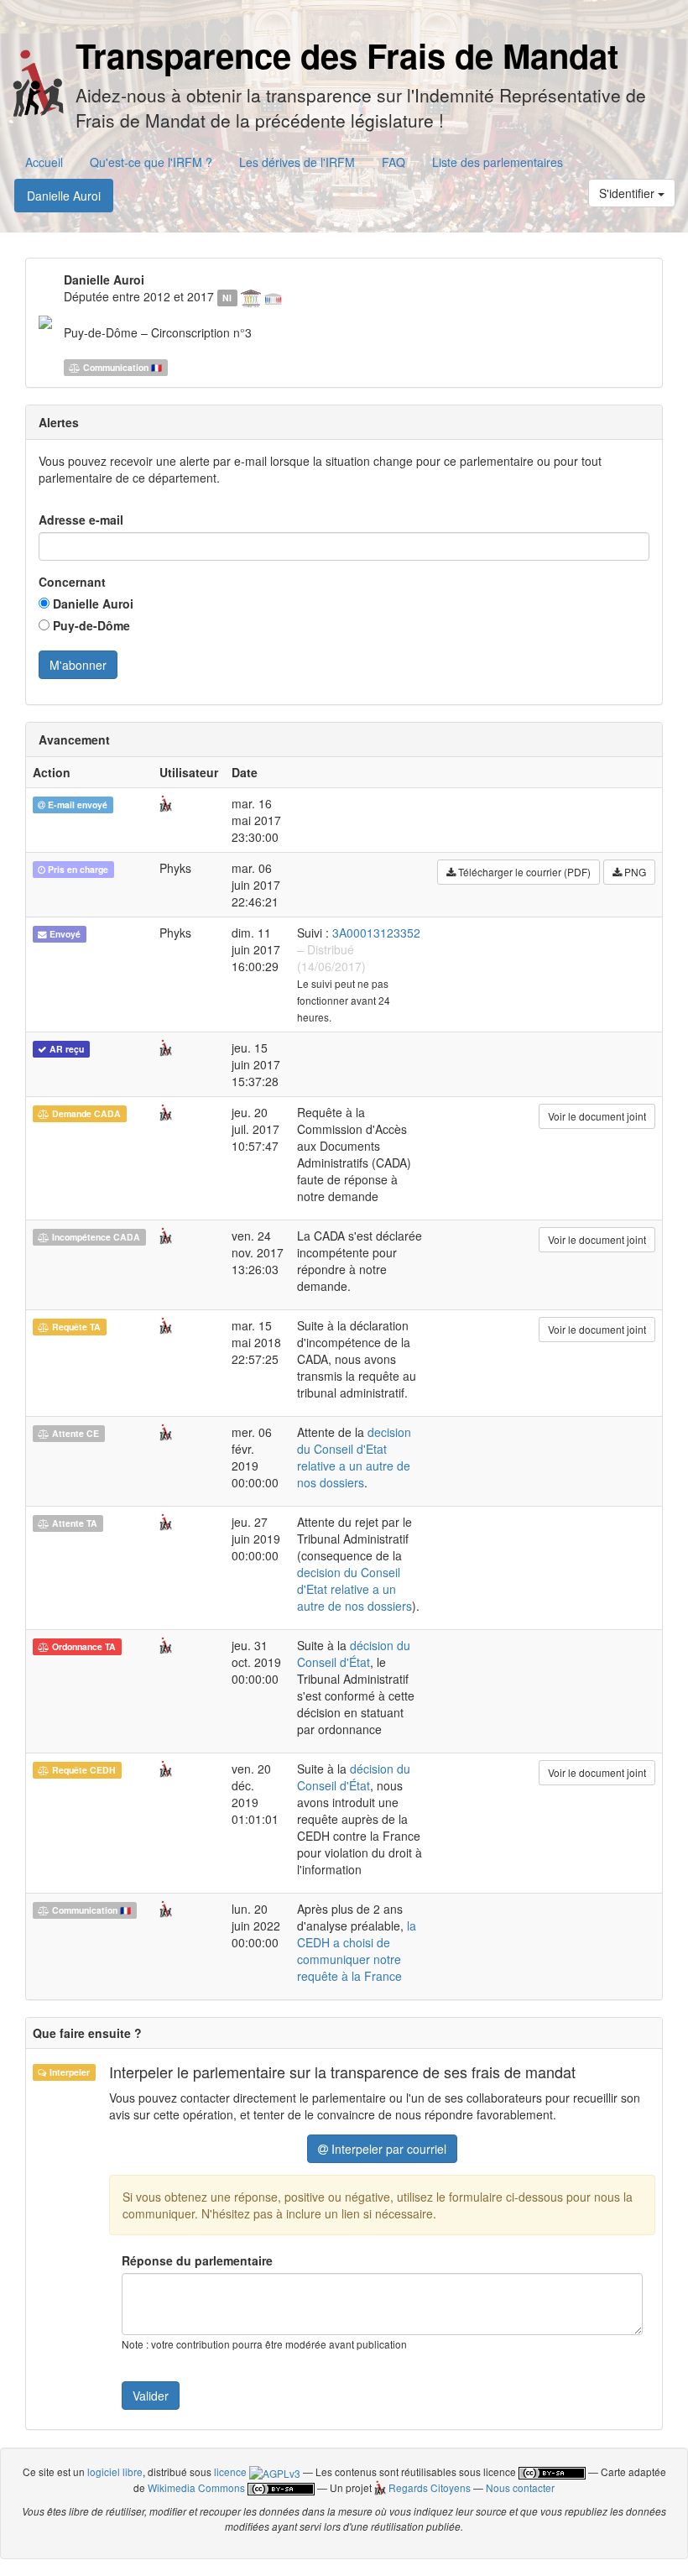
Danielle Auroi (64, 196)
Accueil (44, 162)
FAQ (394, 162)
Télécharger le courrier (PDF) (523, 872)
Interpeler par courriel (387, 2149)
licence (232, 2471)
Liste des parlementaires (498, 162)
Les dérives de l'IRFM (297, 162)
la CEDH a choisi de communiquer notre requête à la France (357, 1951)
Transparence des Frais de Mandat (347, 55)
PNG (634, 872)
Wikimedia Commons (196, 2487)
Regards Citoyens (428, 2487)
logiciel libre (115, 2471)
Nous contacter (520, 2487)
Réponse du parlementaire (197, 2260)
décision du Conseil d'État (354, 1654)
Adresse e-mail (81, 520)
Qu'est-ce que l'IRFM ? (151, 162)
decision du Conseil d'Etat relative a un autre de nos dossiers (354, 1457)
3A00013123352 (376, 933)
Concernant (72, 582)
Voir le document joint (597, 1116)
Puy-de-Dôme (90, 625)
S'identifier (628, 193)
